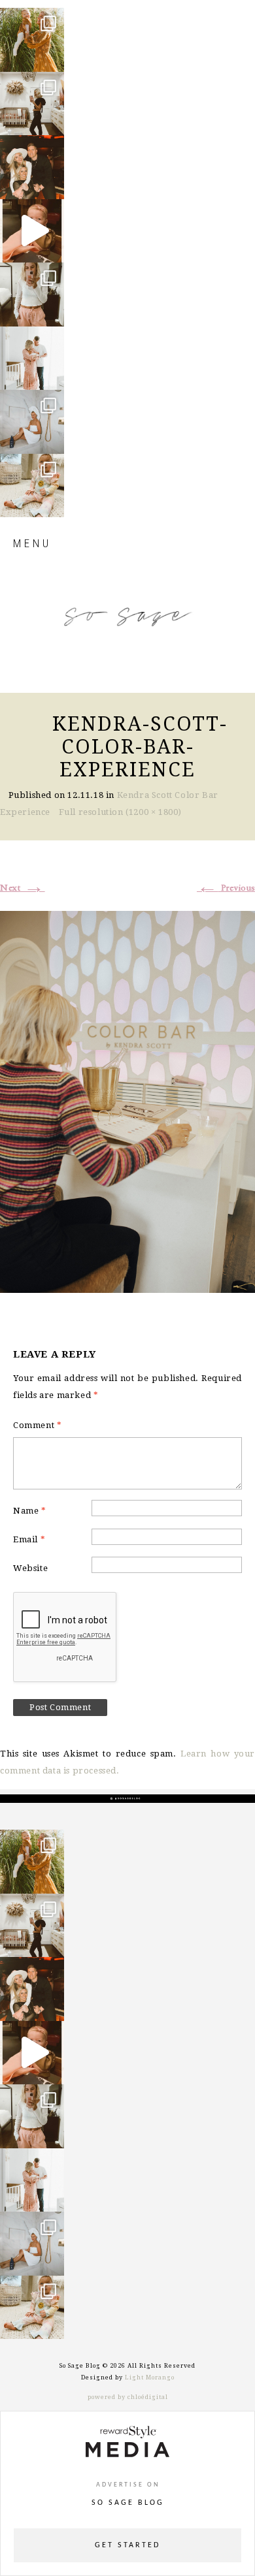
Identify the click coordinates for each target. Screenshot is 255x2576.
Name (30, 1511)
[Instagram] (51, 56)
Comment (37, 1425)
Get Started (127, 2545)
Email (29, 1539)
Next (23, 888)
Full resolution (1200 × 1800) (120, 812)
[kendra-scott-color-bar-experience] (127, 1100)
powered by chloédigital (128, 2397)
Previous (226, 888)
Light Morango (150, 2377)
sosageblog (31, 19)
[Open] (32, 40)
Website (30, 1568)
